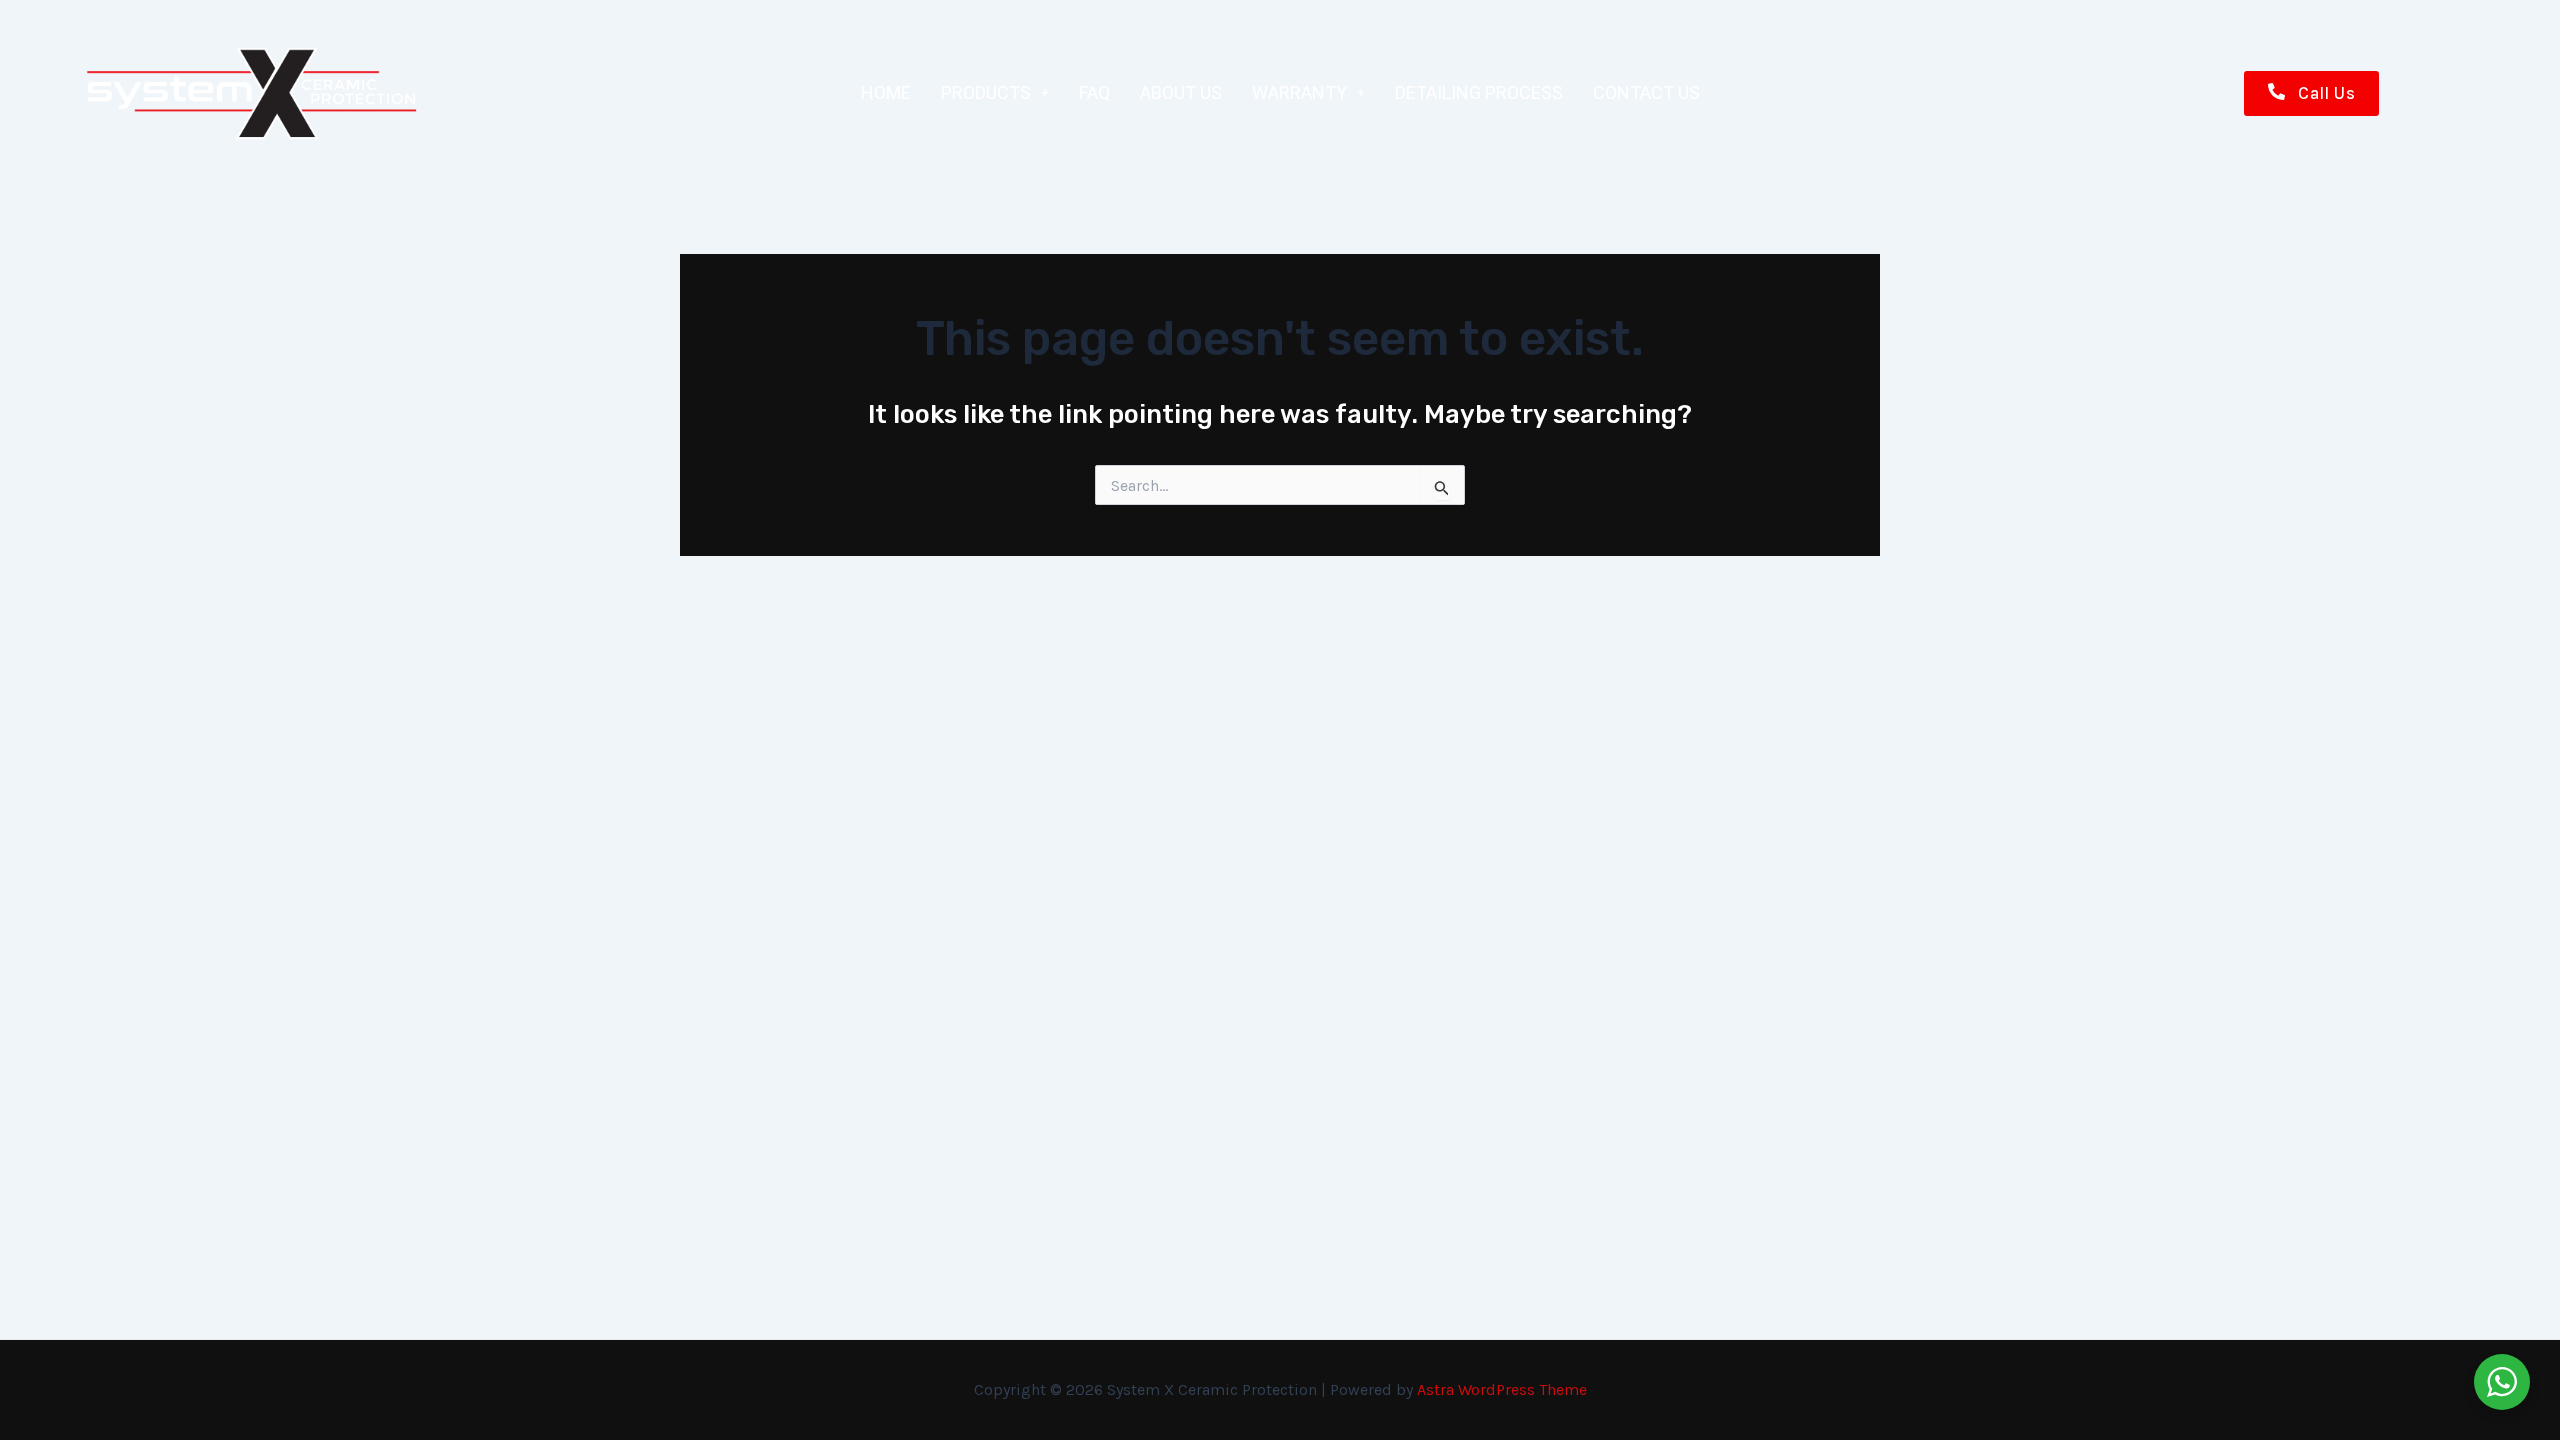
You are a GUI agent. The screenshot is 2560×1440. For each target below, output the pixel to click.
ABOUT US (1181, 92)
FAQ (1094, 92)
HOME (886, 92)
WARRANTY (1299, 92)
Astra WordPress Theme (1502, 1389)
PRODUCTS (986, 92)
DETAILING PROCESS (1479, 92)
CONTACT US (1646, 92)
